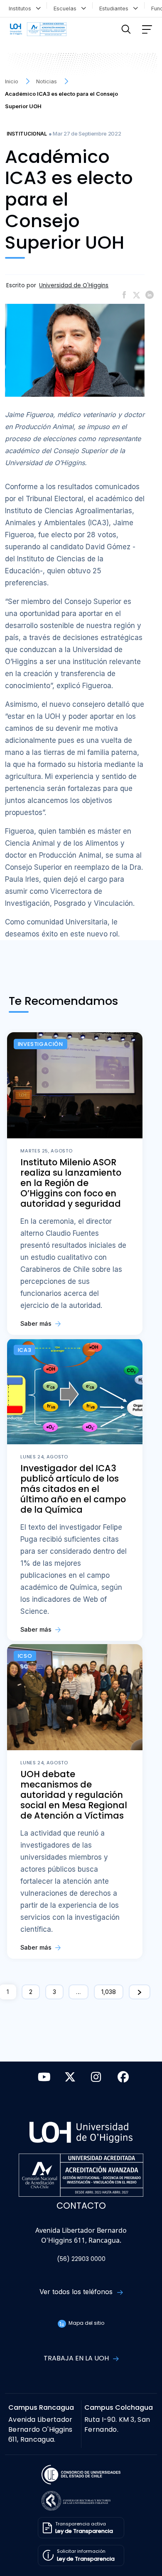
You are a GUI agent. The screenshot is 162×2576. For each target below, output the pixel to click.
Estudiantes (115, 8)
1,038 (109, 1992)
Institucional (27, 134)
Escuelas (67, 8)
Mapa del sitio (86, 2323)
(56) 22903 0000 (81, 2259)
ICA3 (25, 1350)
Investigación (40, 1044)
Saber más (37, 1323)
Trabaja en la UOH (77, 2358)
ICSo (25, 1656)
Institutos (22, 8)
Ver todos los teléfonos (77, 2292)
